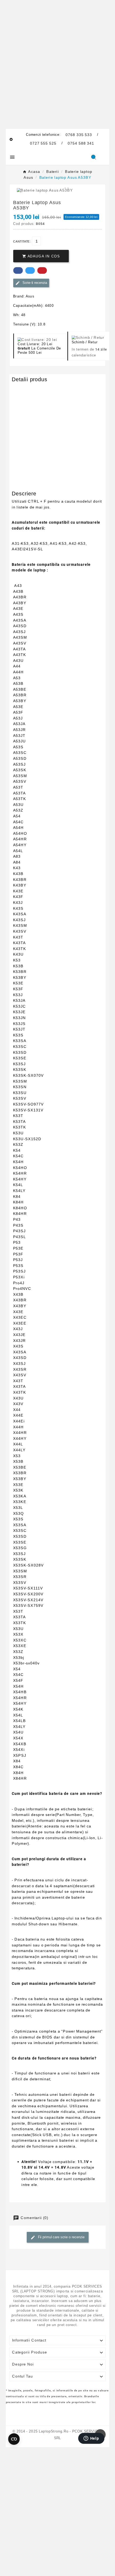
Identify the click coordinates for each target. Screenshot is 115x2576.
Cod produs (22, 389)
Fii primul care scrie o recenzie (61, 2237)
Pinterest (42, 270)
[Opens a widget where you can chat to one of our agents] (91, 2439)
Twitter (30, 270)
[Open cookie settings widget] (14, 2439)
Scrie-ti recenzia (34, 283)
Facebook (18, 270)
